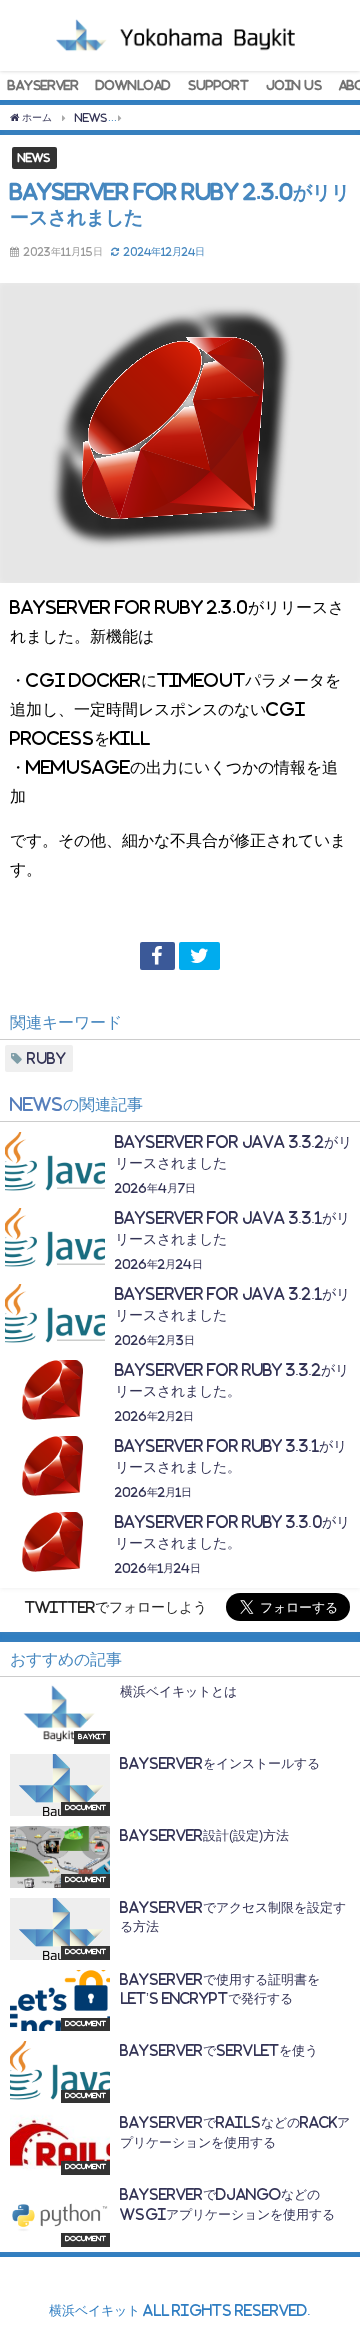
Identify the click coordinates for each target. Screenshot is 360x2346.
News (34, 157)
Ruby (46, 1058)
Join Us (294, 85)
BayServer (43, 85)
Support (218, 85)
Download (133, 85)
